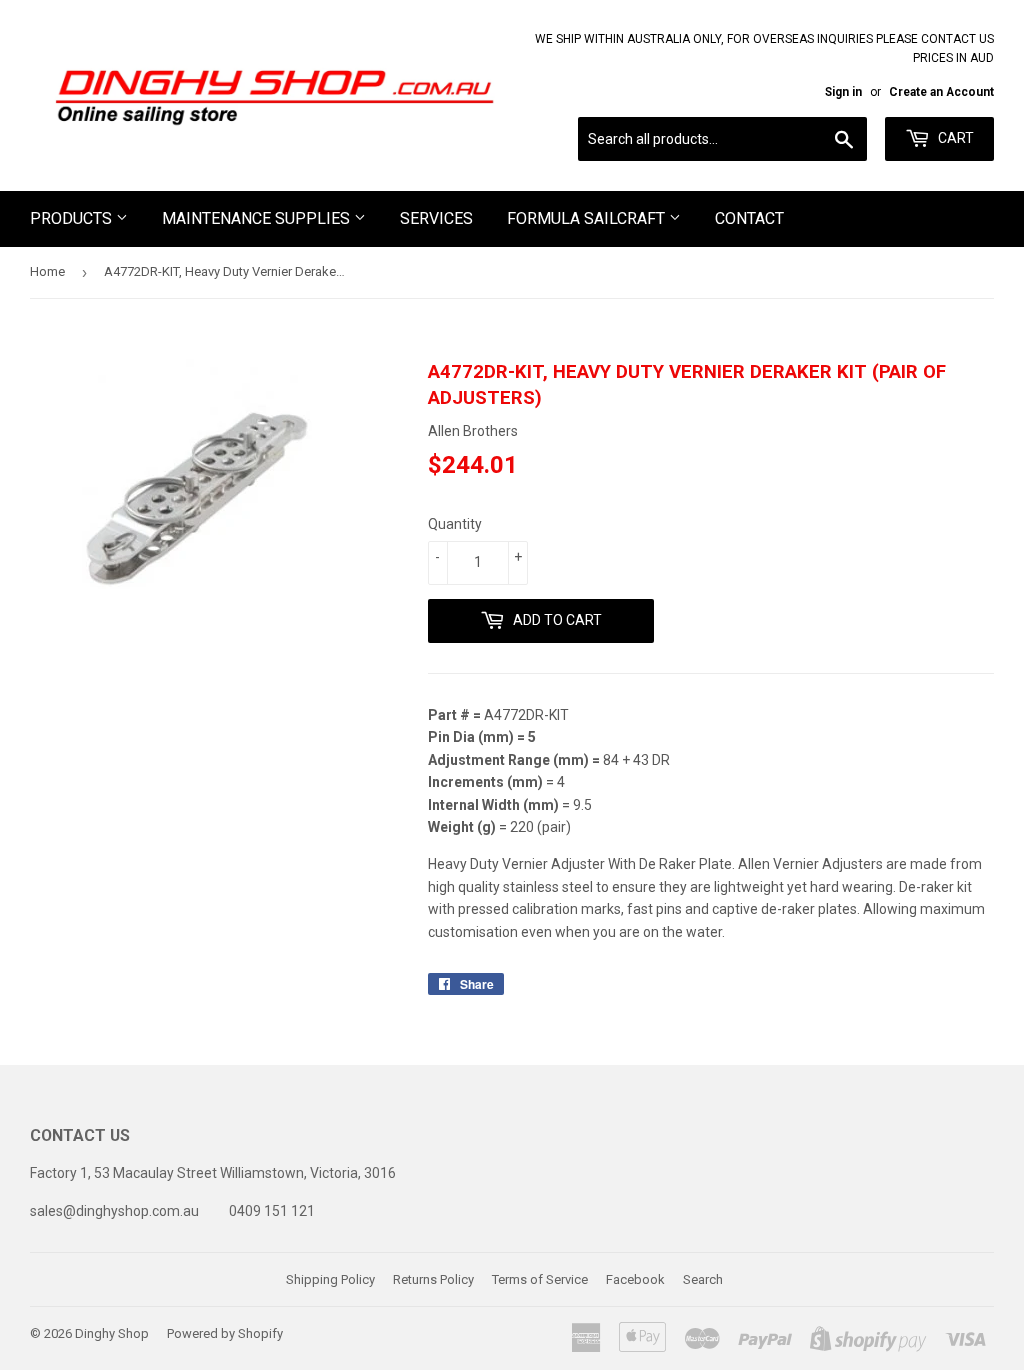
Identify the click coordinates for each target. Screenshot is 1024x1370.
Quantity (455, 524)
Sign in (843, 92)
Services (436, 218)
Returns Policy (433, 1279)
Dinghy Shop (112, 1333)
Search (703, 1279)
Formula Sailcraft (588, 218)
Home (47, 271)
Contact (749, 218)
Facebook (635, 1279)
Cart (954, 138)
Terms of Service (540, 1279)
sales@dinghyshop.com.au (114, 1211)
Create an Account (941, 92)
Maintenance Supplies (258, 218)
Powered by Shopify (225, 1333)
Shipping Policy (330, 1279)
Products (73, 218)
